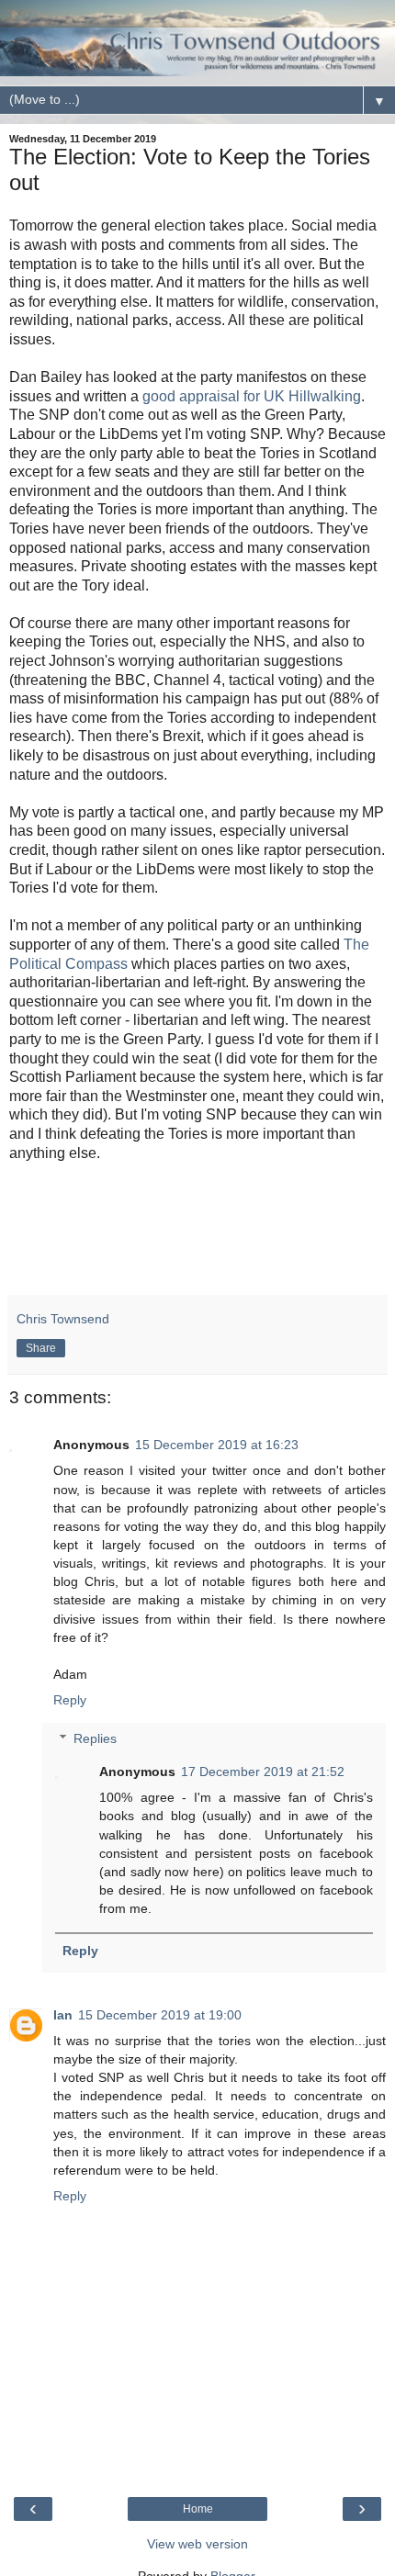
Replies (95, 1738)
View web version (197, 2544)
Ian (63, 2015)
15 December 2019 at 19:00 (160, 2015)
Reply (70, 1700)
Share (41, 1348)
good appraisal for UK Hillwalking (252, 396)
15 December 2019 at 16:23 (217, 1445)
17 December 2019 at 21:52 (263, 1772)
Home (198, 2509)
